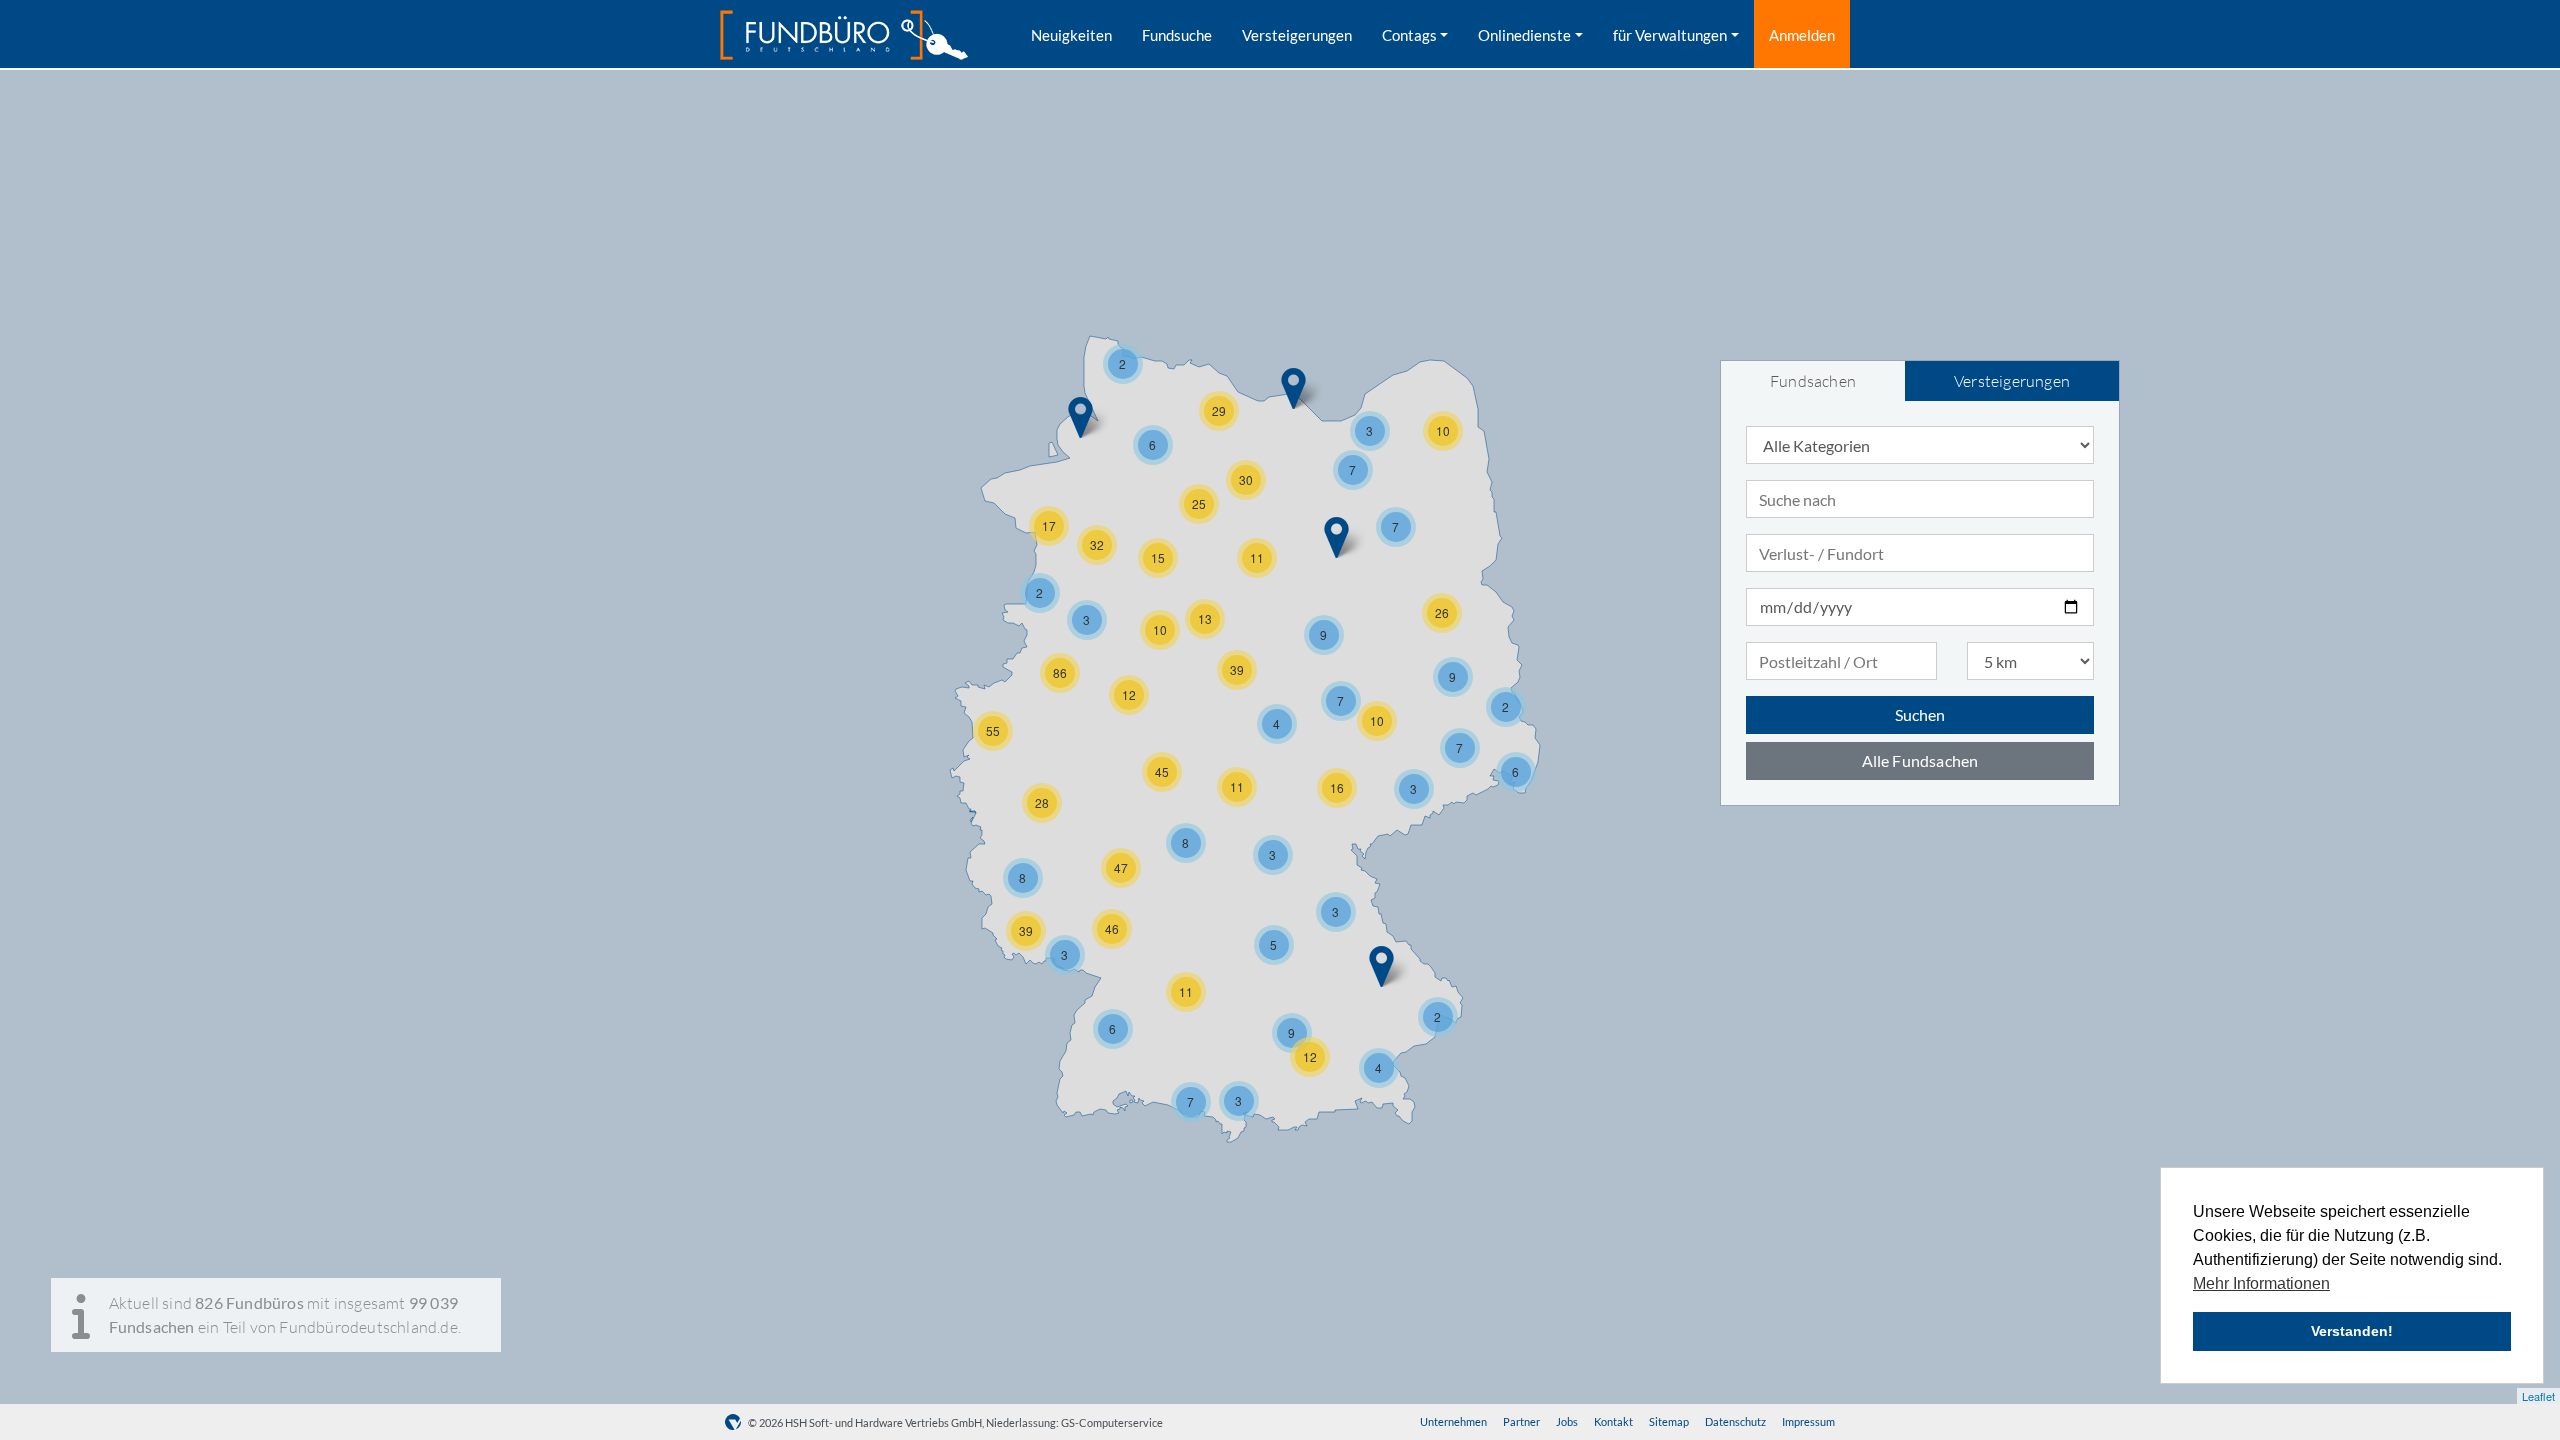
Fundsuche (1177, 35)
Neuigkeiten (1071, 35)
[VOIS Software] (736, 1422)
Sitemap (1669, 1421)
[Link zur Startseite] (844, 35)
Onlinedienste (1524, 35)
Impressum (1808, 1421)
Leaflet (2538, 1396)
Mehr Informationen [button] (2261, 1283)
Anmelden (1802, 35)
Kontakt (1613, 1421)
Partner (1521, 1421)
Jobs (1567, 1421)
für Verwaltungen (1670, 35)
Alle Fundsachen (1920, 760)
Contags (1409, 35)
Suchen (1920, 714)
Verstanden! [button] (2352, 1331)
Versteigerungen (1297, 35)
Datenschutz (1735, 1421)
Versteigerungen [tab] (2012, 381)
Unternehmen (1453, 1421)
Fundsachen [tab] (1813, 381)
